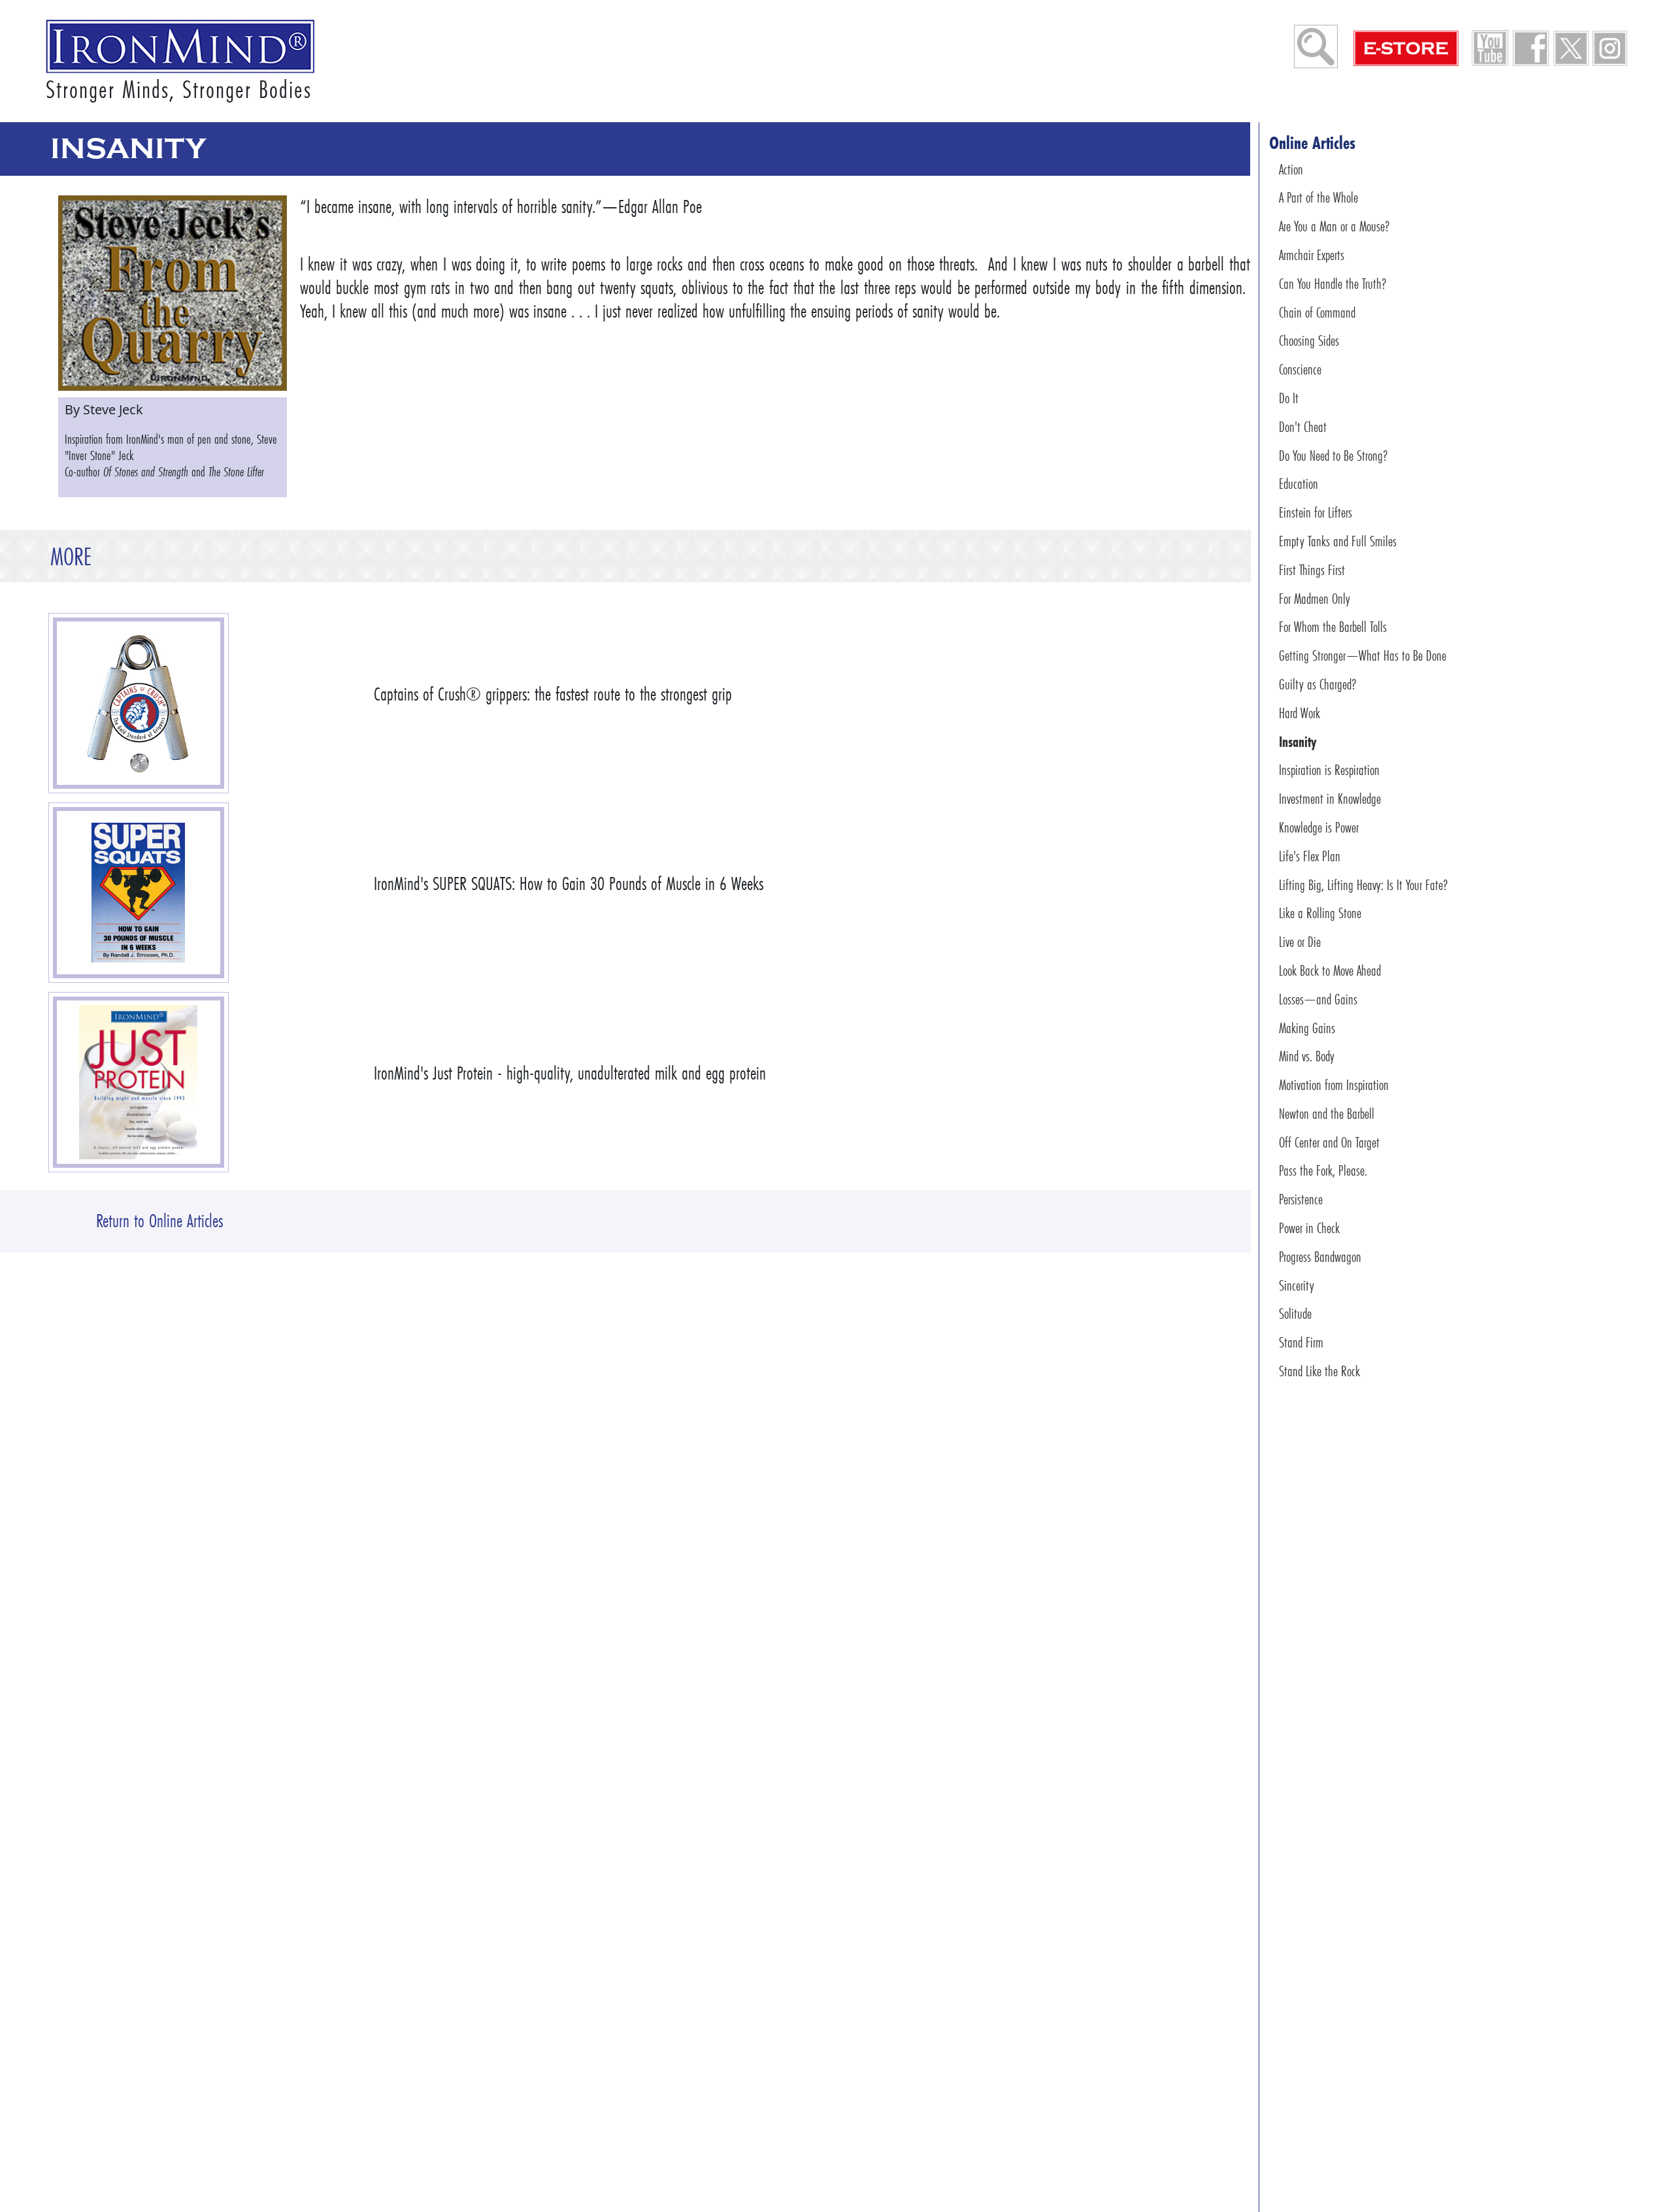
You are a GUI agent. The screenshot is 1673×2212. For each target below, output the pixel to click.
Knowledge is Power (1319, 828)
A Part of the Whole (1318, 198)
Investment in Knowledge (1330, 799)
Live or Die (1300, 942)
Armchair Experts (1312, 255)
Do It (1289, 398)
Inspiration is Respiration (1329, 770)
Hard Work (1300, 713)
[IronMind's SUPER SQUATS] (139, 893)
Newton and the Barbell (1327, 1114)
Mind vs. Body (1307, 1056)
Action (1291, 170)
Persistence (1301, 1199)
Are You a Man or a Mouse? (1334, 226)
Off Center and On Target (1329, 1143)
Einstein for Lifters (1316, 513)
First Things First (1312, 570)
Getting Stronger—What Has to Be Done (1363, 656)
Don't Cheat (1303, 427)
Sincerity (1297, 1286)
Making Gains (1307, 1028)
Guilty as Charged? (1318, 685)
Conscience (1300, 370)
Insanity (1298, 742)
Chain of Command (1317, 313)
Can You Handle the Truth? (1333, 284)
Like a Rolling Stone (1320, 913)
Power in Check (1309, 1228)
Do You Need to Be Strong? (1333, 456)
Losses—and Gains (1318, 999)
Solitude (1295, 1314)
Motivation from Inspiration (1334, 1085)
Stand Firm (1301, 1343)
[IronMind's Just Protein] (139, 1082)
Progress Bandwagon (1320, 1257)
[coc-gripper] (138, 703)
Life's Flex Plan (1310, 856)
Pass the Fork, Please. (1323, 1171)
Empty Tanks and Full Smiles (1338, 541)
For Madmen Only (1315, 599)
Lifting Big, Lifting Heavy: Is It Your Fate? (1364, 885)
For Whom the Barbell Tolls (1333, 627)
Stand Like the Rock (1319, 1371)
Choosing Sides (1309, 341)
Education (1299, 484)
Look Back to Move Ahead (1330, 971)
